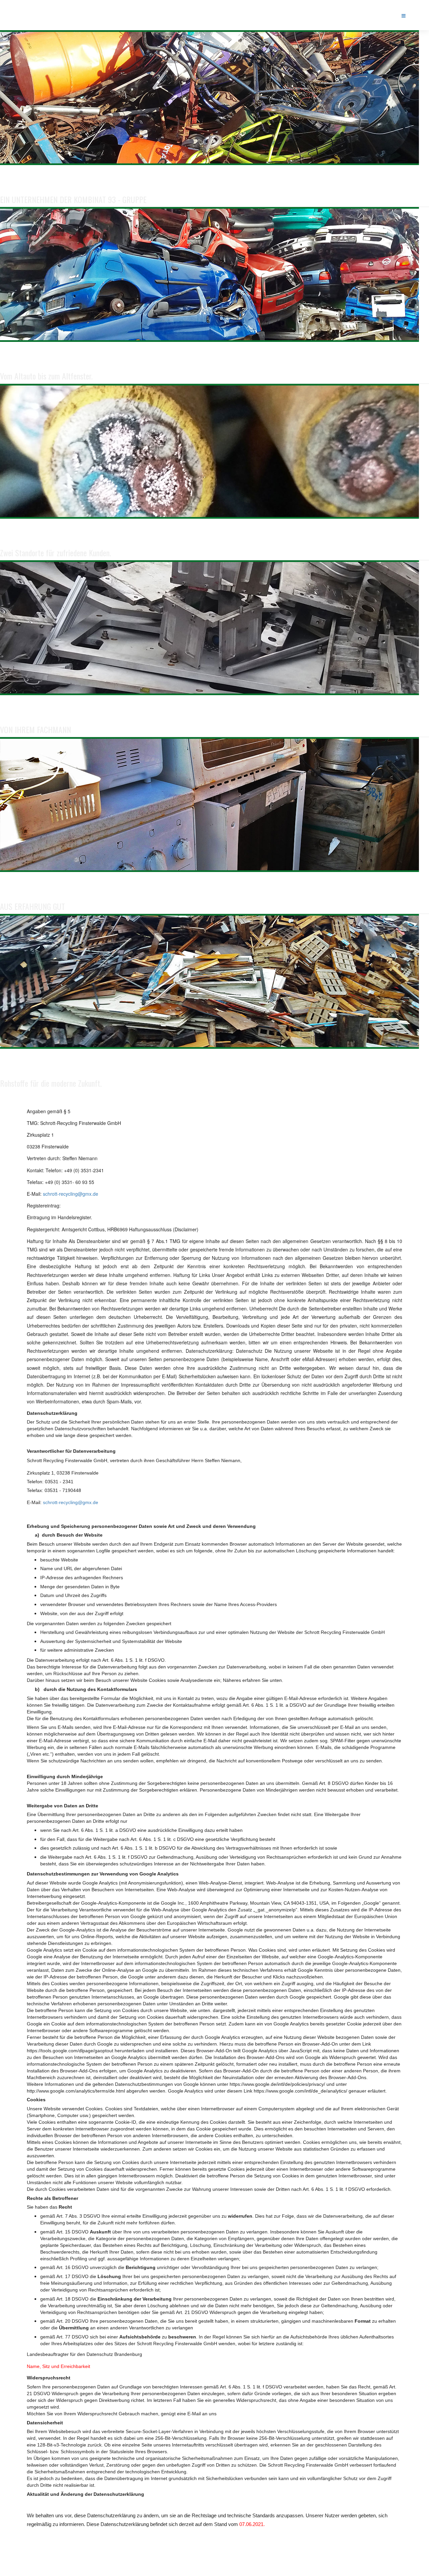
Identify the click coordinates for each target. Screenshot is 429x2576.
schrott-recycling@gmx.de (71, 1194)
